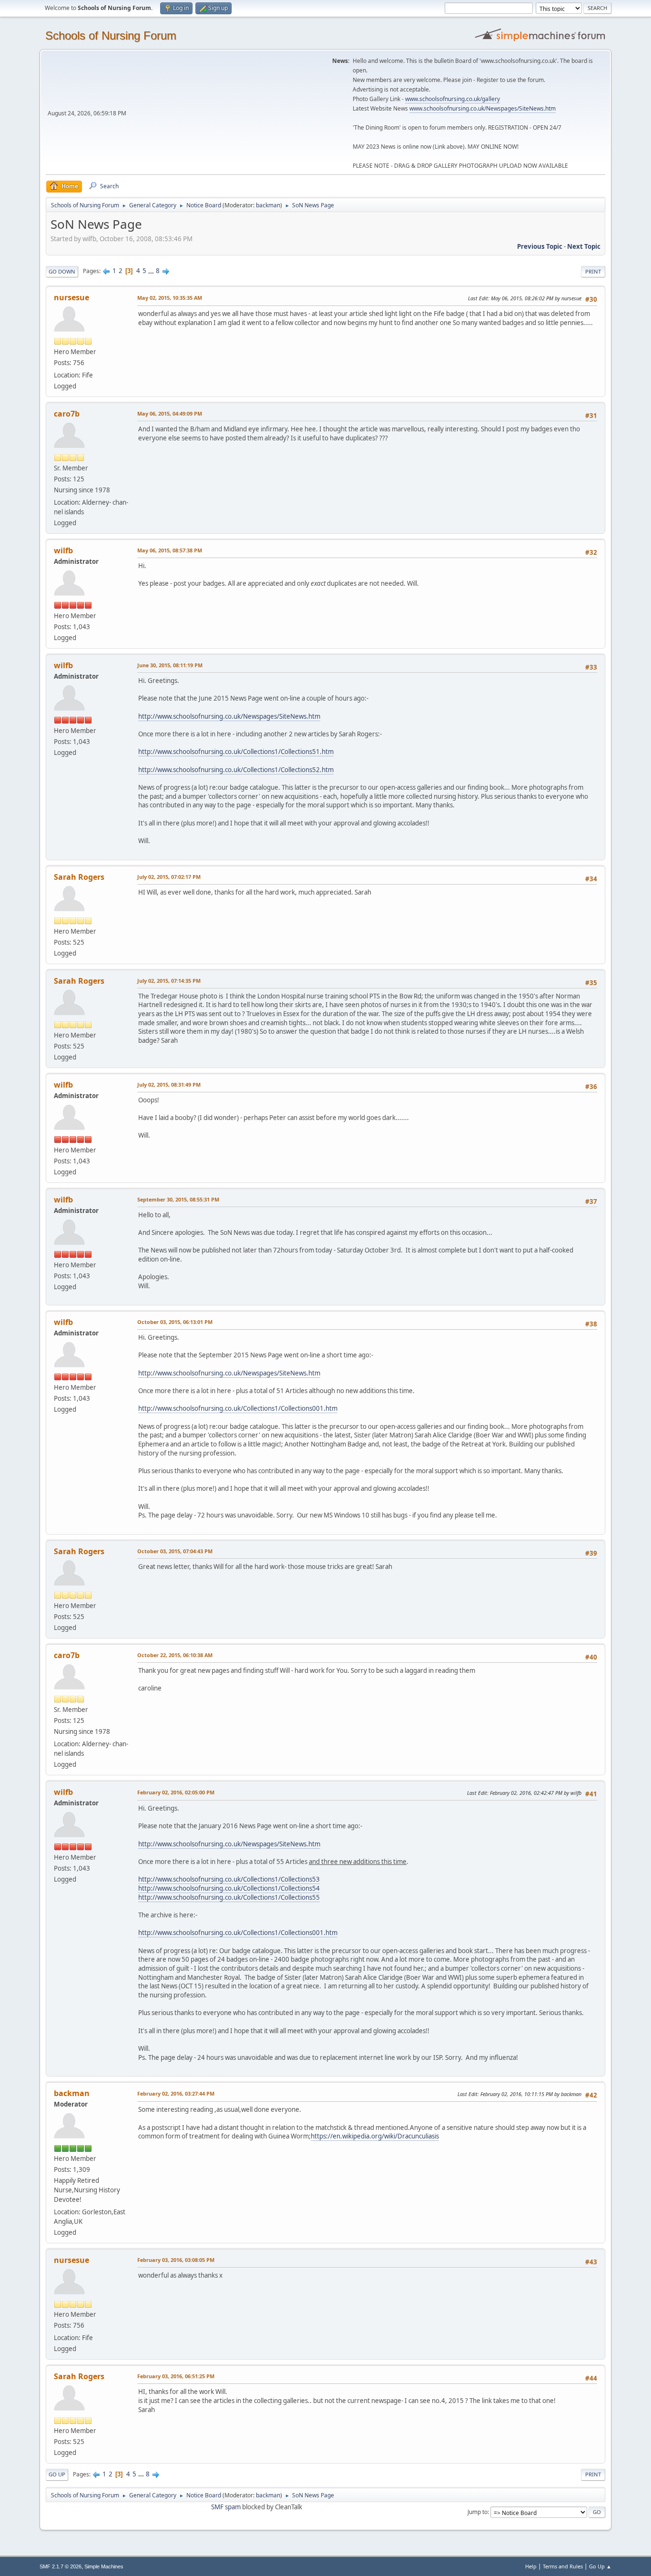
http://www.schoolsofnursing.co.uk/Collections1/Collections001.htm (238, 1408)
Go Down (62, 271)
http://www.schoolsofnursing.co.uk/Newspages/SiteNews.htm (229, 716)
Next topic (584, 246)
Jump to (478, 2512)
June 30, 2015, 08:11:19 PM (170, 665)
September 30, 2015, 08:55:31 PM (178, 1199)
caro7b (67, 414)
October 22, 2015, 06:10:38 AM (175, 1655)
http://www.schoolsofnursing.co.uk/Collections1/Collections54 (229, 1888)
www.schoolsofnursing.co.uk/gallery (453, 99)
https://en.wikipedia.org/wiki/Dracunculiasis (375, 2136)
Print (593, 271)
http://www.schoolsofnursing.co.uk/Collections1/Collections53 (229, 1879)
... (152, 271)
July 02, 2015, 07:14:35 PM (169, 981)
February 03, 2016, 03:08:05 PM (176, 2260)
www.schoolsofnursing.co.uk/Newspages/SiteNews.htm (483, 108)
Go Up (57, 2474)
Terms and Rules (563, 2566)
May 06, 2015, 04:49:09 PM (170, 413)
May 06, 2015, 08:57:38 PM (170, 550)
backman (268, 205)
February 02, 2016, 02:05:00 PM (176, 1792)
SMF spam (226, 2507)
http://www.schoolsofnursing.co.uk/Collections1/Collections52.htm (236, 770)
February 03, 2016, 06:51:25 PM (176, 2376)
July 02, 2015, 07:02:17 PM (169, 877)
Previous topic (540, 246)
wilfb (63, 550)
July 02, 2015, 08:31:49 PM (169, 1084)
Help (531, 2566)
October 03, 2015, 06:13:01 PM (175, 1322)
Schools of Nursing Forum (111, 36)
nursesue (71, 297)
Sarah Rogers (79, 877)
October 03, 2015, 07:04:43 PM (175, 1551)
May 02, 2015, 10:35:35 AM (170, 298)
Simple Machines (104, 2566)
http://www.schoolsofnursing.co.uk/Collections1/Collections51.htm (236, 752)
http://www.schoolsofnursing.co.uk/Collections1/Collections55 (229, 1897)
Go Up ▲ (600, 2566)
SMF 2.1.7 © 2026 (61, 2566)
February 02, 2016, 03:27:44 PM (176, 2093)
